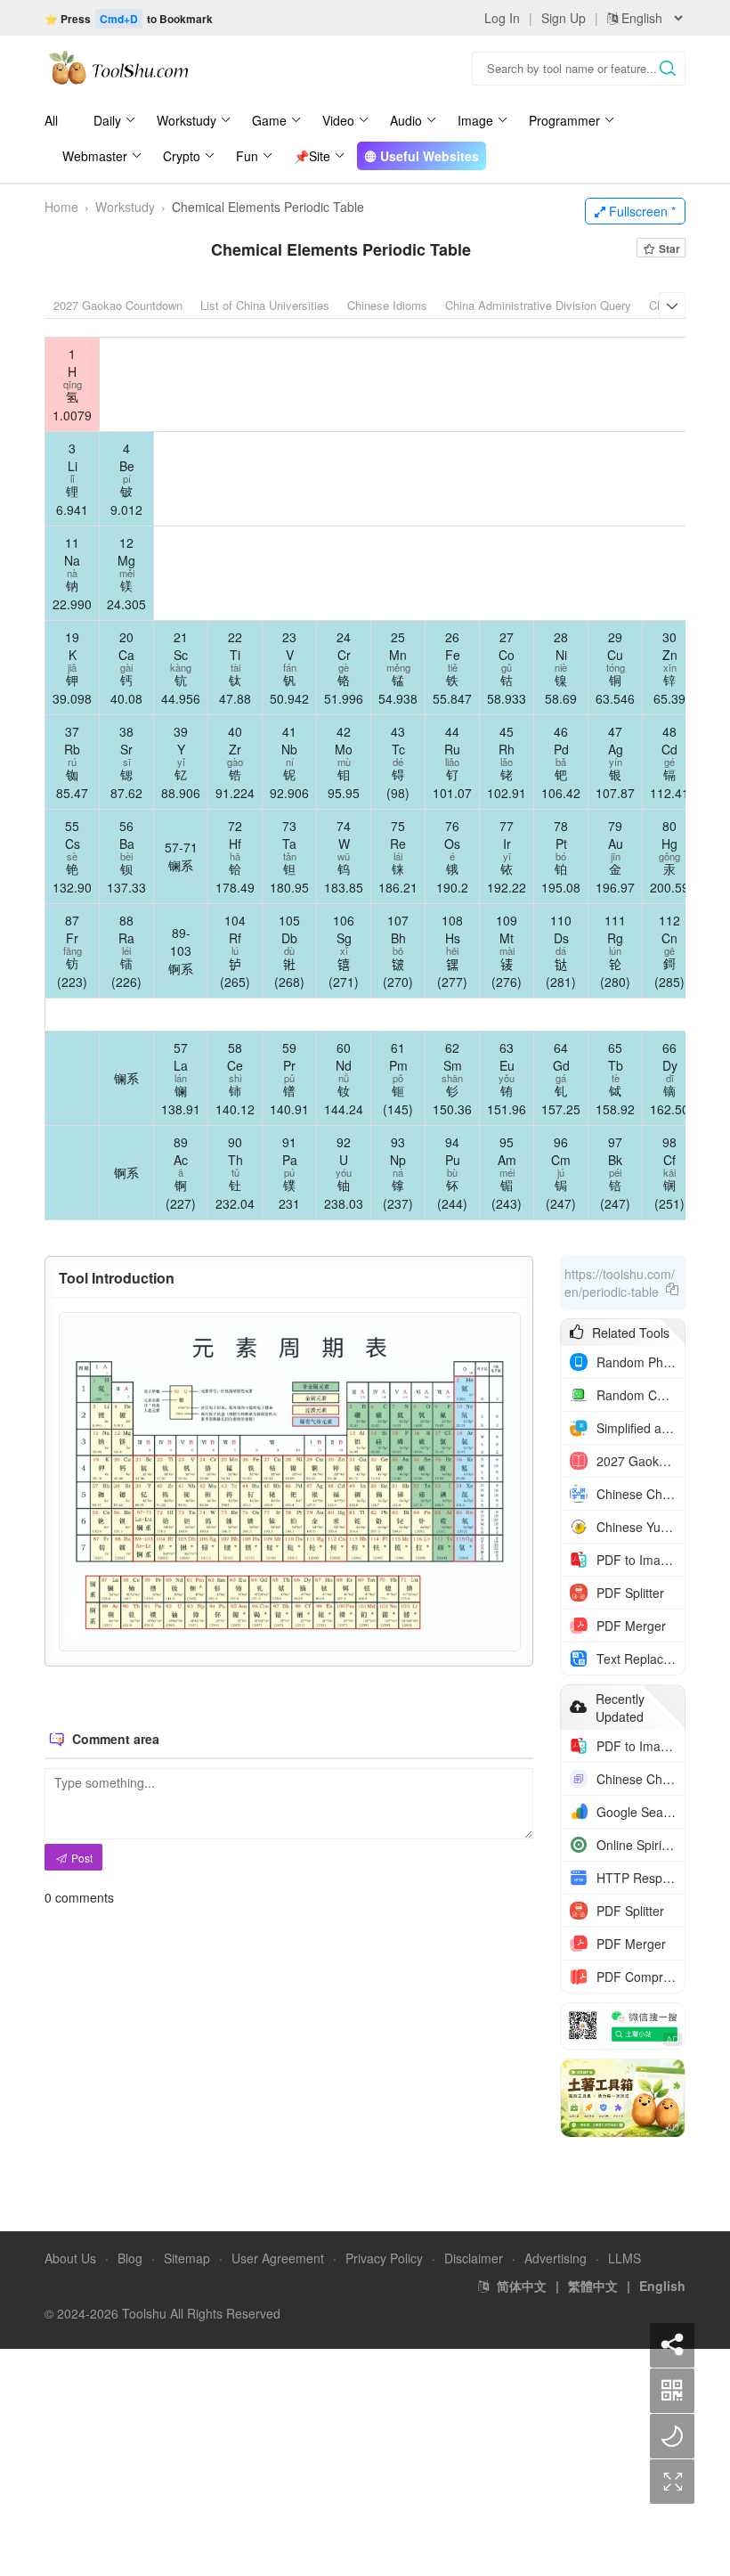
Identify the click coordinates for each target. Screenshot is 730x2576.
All (51, 120)
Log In (502, 18)
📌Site (312, 156)
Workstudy (187, 120)
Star (668, 249)
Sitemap (187, 2258)
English (662, 2286)
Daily (107, 120)
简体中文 (522, 2286)
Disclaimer (474, 2258)
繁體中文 (593, 2286)
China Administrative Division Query (538, 305)
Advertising (556, 2258)
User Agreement (278, 2258)
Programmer (564, 120)
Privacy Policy (384, 2258)
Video (338, 120)
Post (81, 1858)
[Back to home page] (118, 67)
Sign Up (564, 18)
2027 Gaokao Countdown (118, 305)
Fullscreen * (641, 211)
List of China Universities (265, 305)
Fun (247, 156)
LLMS (625, 2258)
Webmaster (95, 156)
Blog (130, 2258)
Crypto (182, 156)
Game (269, 120)
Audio (406, 120)
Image (475, 120)
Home (61, 207)
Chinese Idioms (387, 305)
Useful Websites (428, 156)
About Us (70, 2258)
